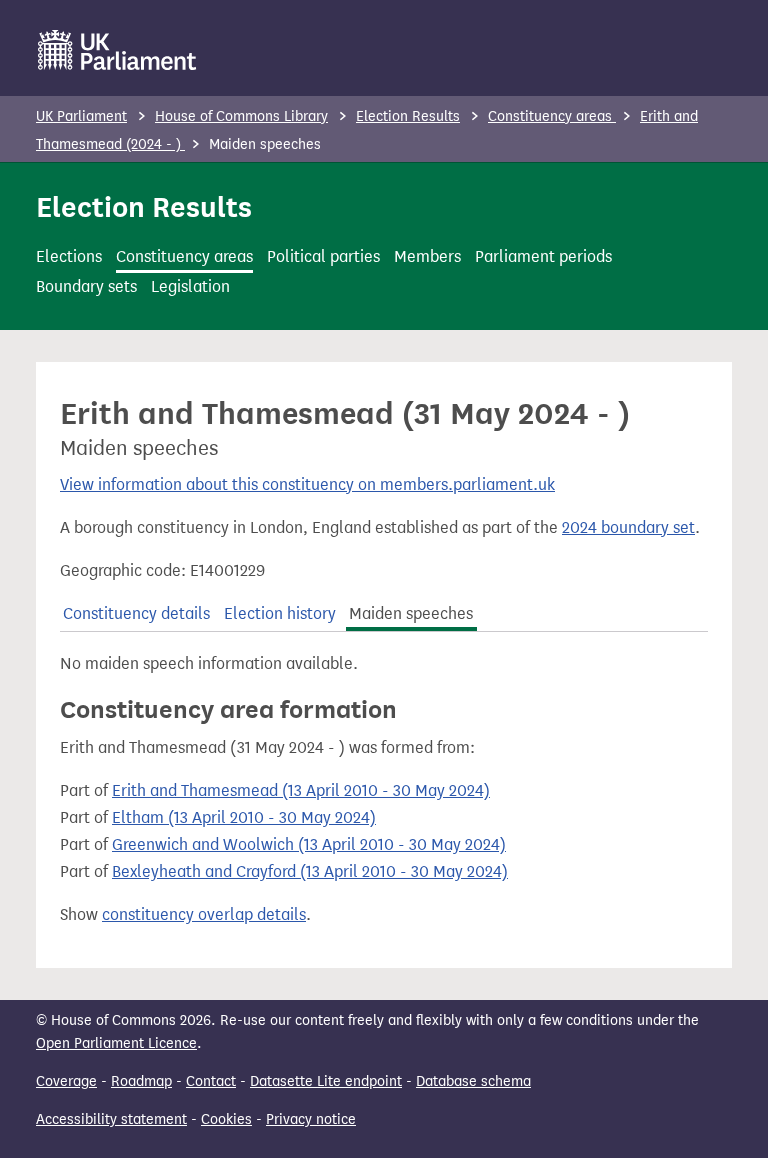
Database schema (473, 1081)
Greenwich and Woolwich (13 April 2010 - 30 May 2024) (309, 844)
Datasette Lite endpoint (326, 1081)
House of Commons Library (241, 116)
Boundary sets (86, 286)
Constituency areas (552, 116)
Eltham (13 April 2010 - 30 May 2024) (244, 817)
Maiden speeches (411, 613)
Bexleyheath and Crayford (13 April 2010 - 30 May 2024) (310, 871)
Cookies (226, 1119)
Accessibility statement (111, 1119)
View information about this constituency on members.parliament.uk (307, 484)
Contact (211, 1081)
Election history (280, 613)
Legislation (190, 286)
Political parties (323, 256)
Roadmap (141, 1081)
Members (427, 256)
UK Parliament (81, 116)
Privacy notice (311, 1119)
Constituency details (136, 613)
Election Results (408, 116)
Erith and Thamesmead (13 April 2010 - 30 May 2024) (301, 790)
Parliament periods (543, 256)
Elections (69, 256)
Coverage (66, 1081)
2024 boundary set (628, 527)
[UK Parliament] (117, 50)
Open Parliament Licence (116, 1043)
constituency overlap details (204, 914)
